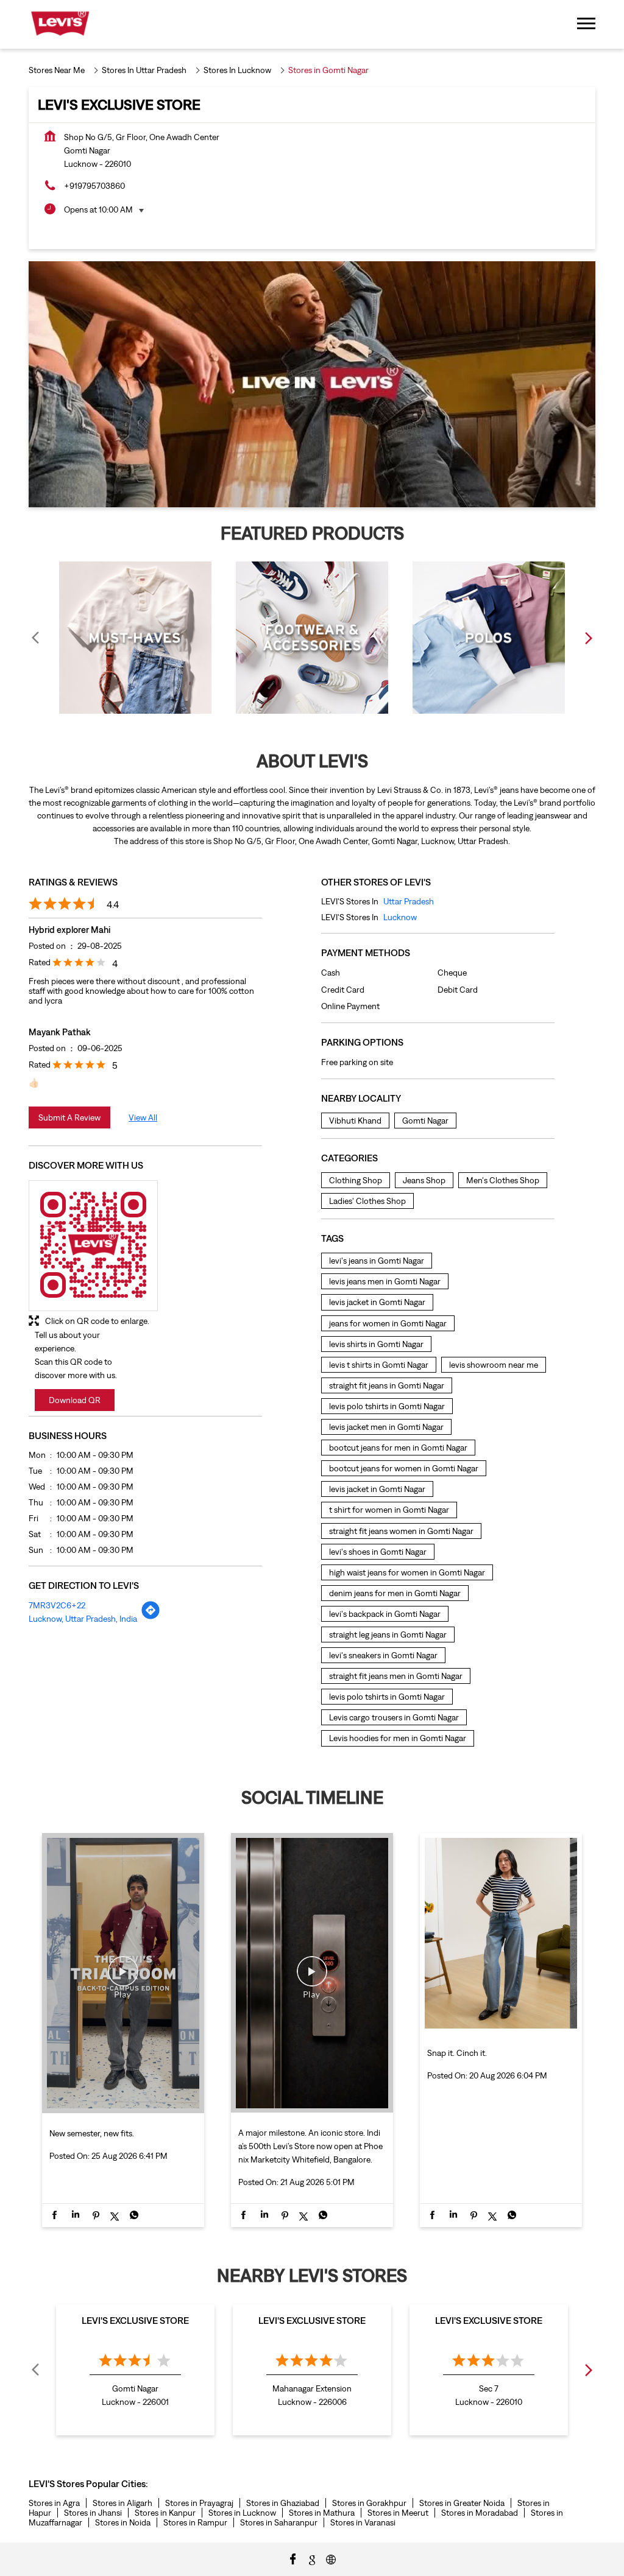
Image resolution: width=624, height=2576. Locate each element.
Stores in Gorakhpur (369, 2503)
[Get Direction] (151, 1617)
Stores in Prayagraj (199, 2503)
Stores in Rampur (195, 2522)
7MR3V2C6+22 (57, 1605)
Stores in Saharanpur (279, 2522)
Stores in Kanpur (165, 2513)
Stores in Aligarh (122, 2503)
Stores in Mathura (322, 2513)
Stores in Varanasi (363, 2522)
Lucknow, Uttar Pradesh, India (83, 1619)
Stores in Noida (123, 2522)
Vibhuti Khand (355, 1121)
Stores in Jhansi (93, 2513)
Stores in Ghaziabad (283, 2503)
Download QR (75, 1400)
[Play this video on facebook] (123, 1977)
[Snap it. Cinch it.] (501, 2030)
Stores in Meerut (398, 2513)
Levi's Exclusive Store (135, 2320)
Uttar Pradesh (409, 901)
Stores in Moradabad (480, 2513)
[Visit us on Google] (312, 2558)
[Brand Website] (331, 2558)
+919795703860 (94, 186)
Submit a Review (69, 1117)
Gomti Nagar (425, 1121)
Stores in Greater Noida (462, 2503)
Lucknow (400, 917)
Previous (36, 638)
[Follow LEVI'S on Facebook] (293, 2558)
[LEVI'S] (60, 24)
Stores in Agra (54, 2503)
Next (588, 638)
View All (143, 1117)
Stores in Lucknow (242, 2513)
